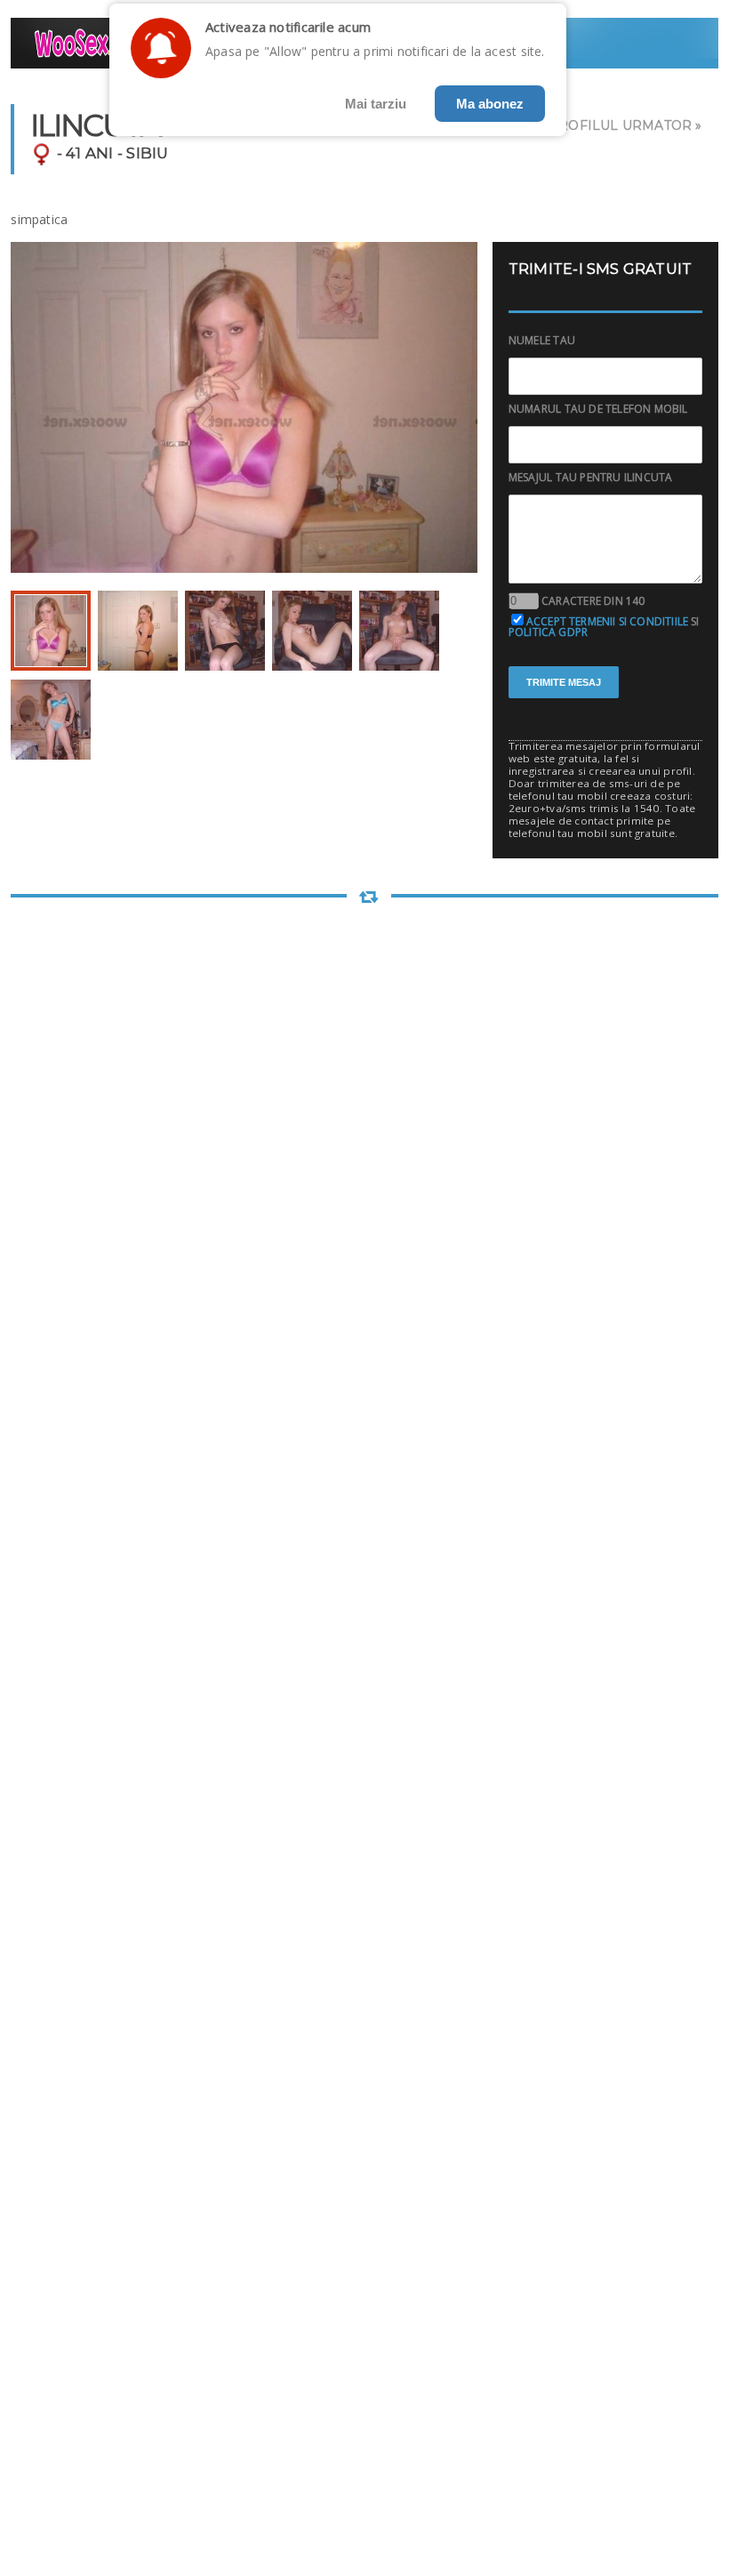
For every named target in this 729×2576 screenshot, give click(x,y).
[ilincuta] (51, 631)
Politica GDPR (548, 632)
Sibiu (147, 153)
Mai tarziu (376, 104)
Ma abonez (490, 104)
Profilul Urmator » (625, 125)
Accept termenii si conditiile (607, 621)
